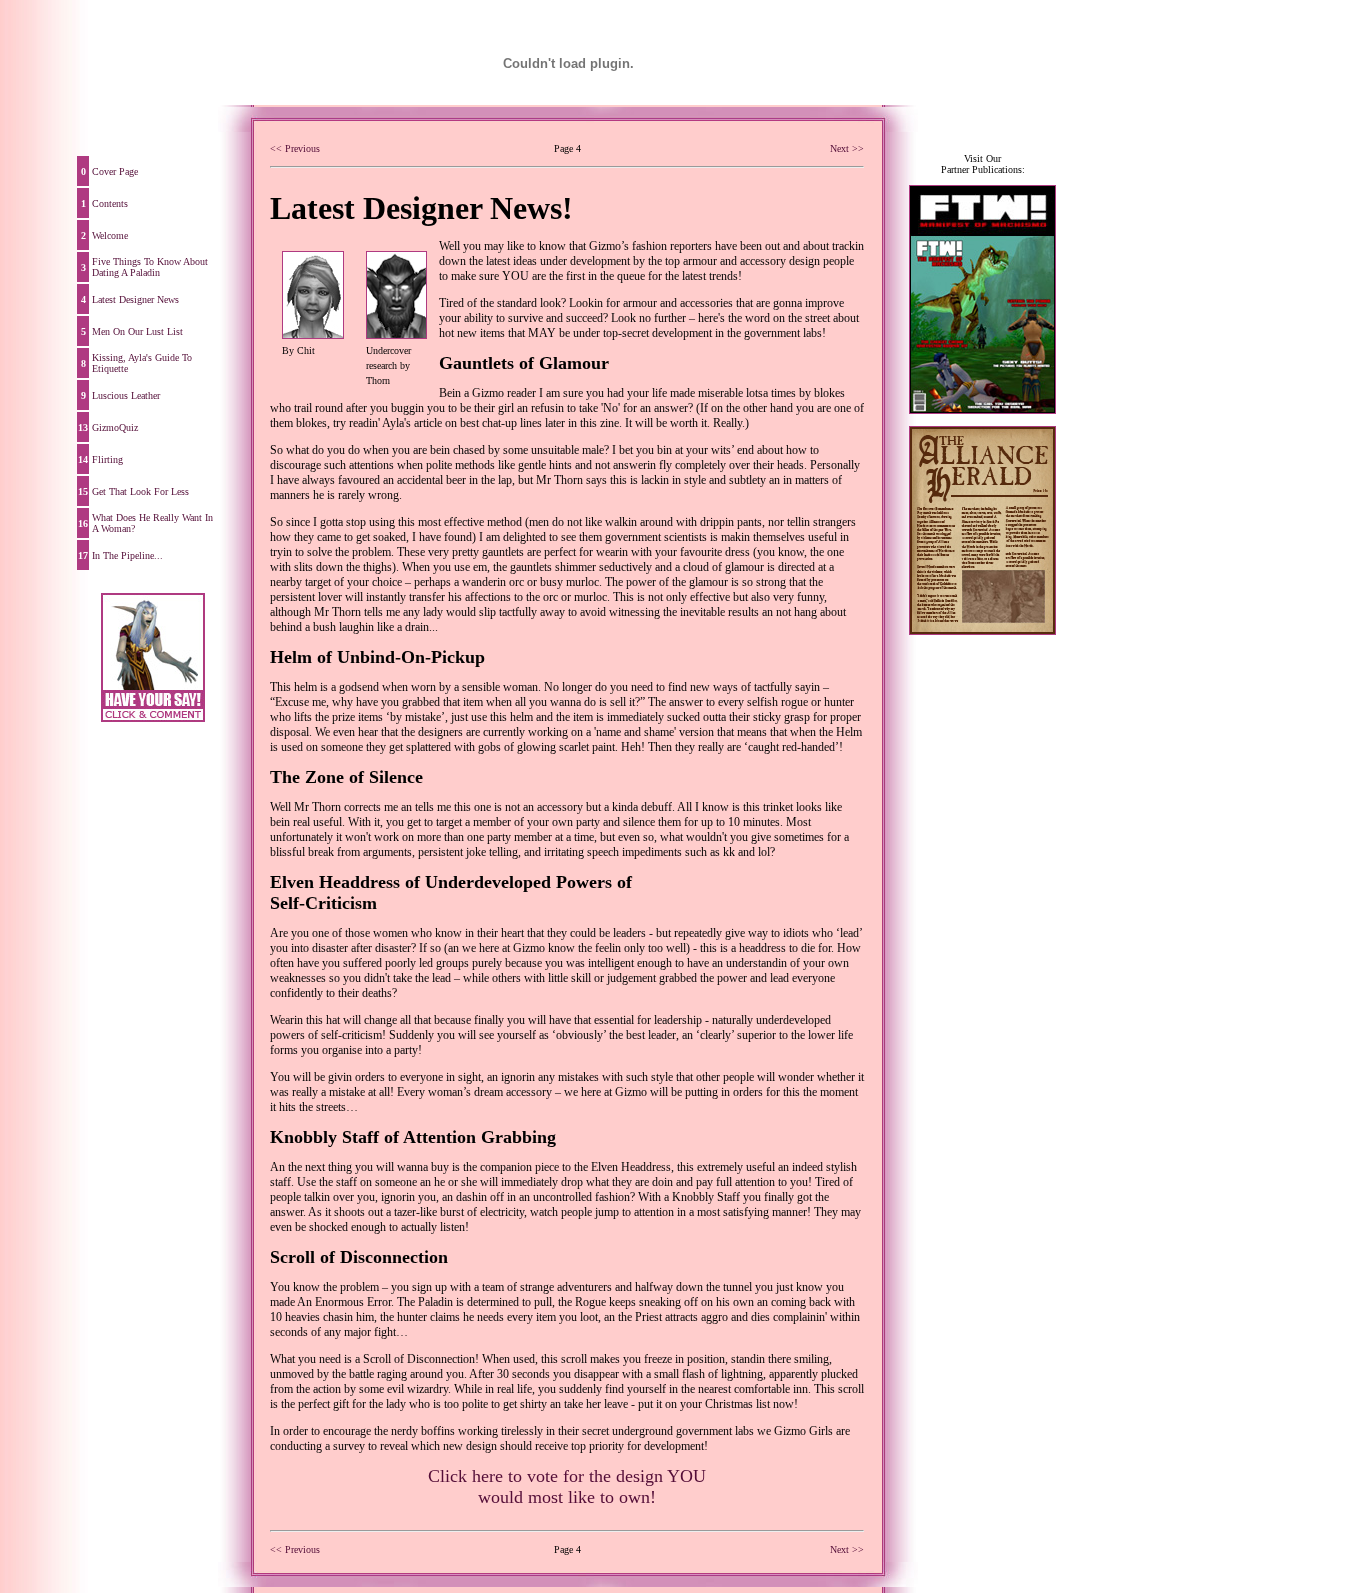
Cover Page (115, 171)
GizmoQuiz (115, 427)
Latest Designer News (135, 299)
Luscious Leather (126, 395)
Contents (110, 203)
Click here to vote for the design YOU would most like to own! (567, 1486)
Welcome (110, 235)
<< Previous (295, 148)
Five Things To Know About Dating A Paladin (150, 267)
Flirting (107, 459)
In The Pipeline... (127, 555)
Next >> (847, 148)
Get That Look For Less (140, 491)
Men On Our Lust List (137, 331)
